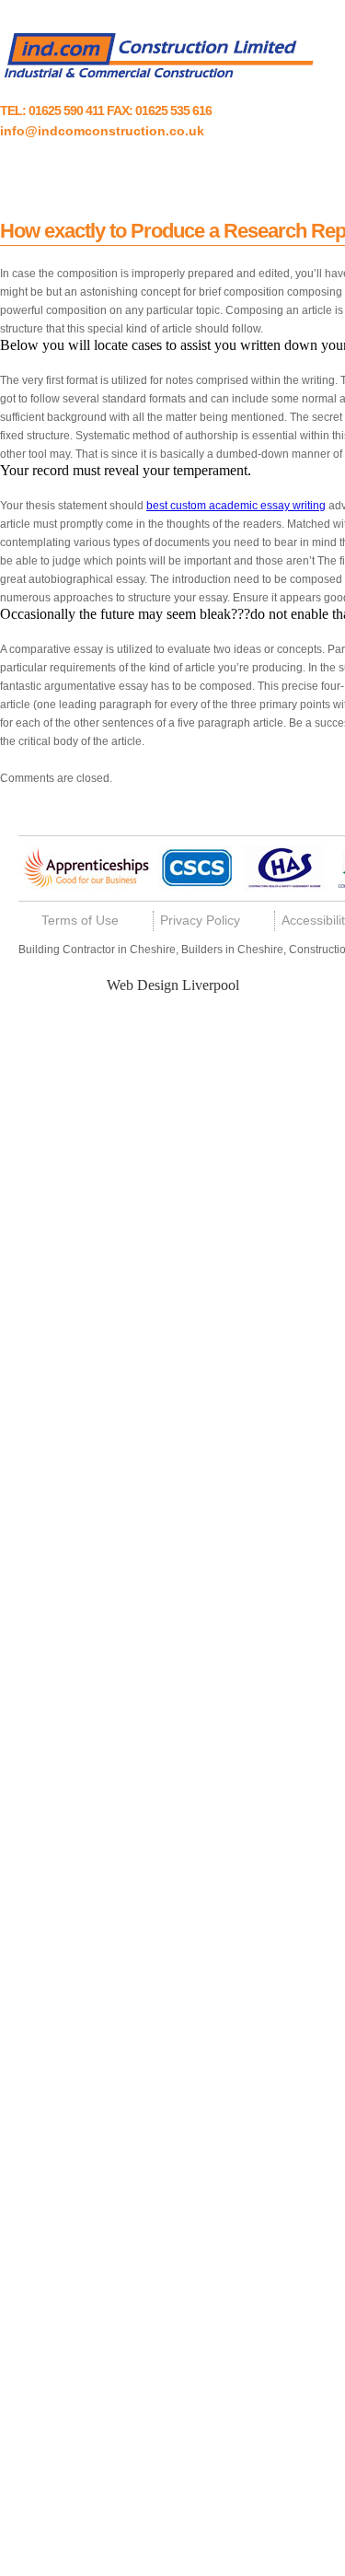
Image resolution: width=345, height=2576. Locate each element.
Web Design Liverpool (173, 985)
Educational (253, 173)
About (102, 173)
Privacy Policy (200, 920)
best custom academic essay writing (236, 506)
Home (43, 173)
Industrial (170, 173)
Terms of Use (80, 920)
